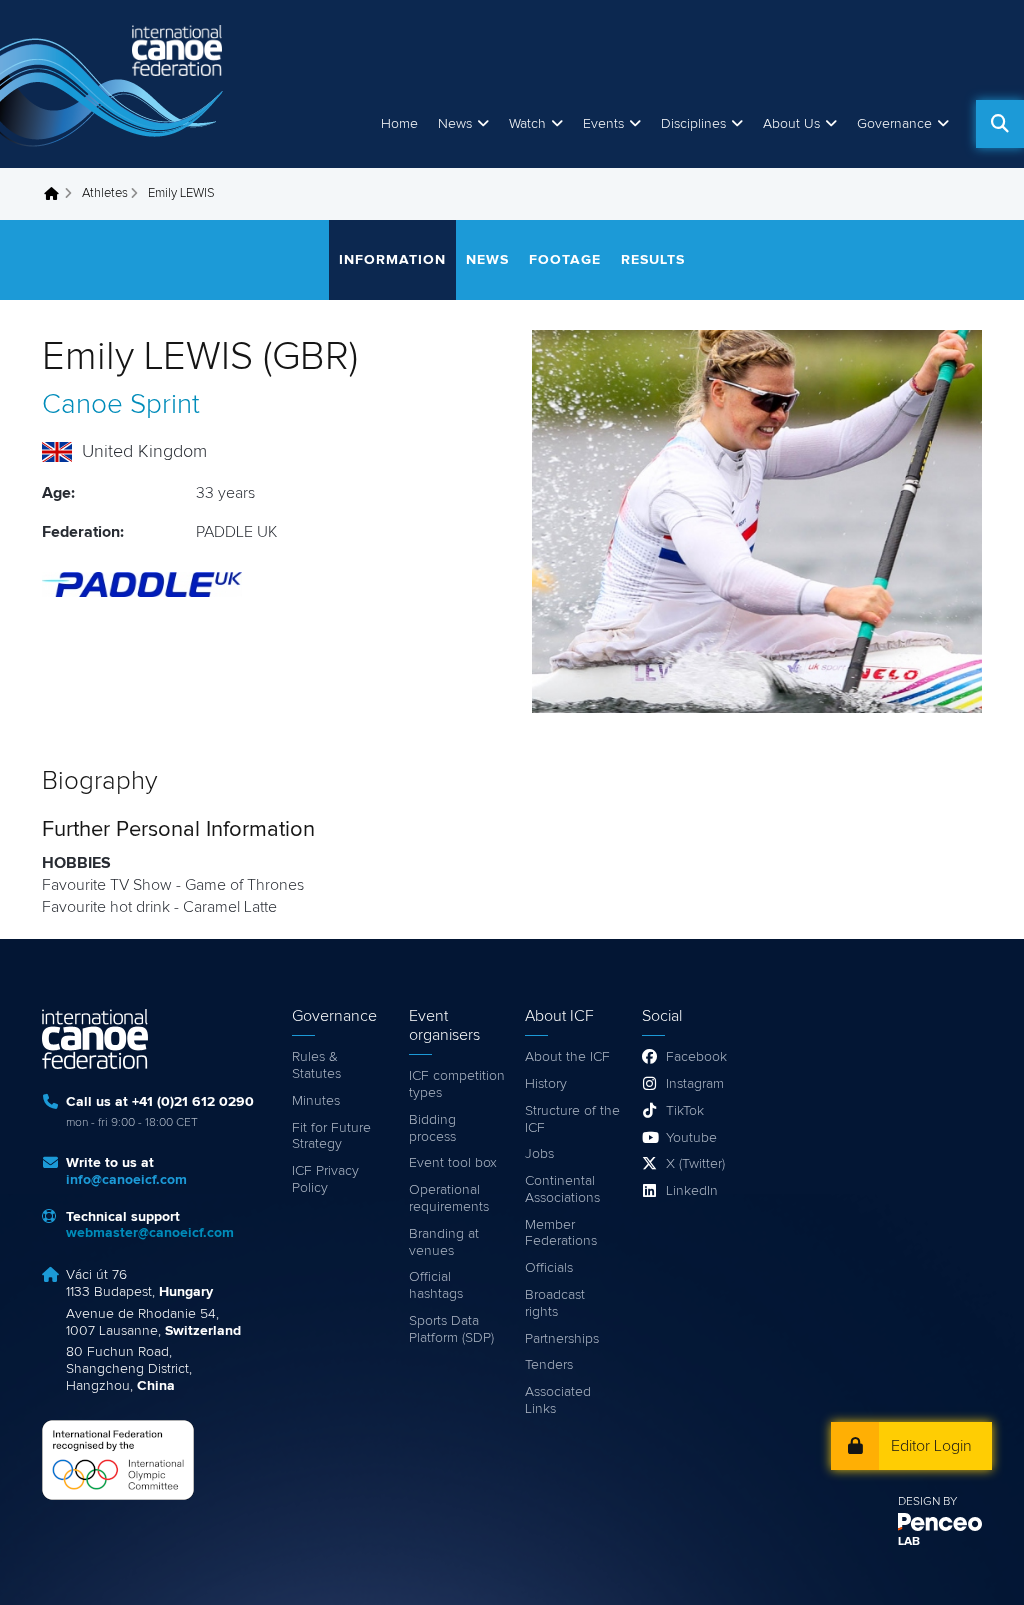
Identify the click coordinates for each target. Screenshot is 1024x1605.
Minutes (316, 1101)
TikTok (685, 1111)
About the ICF (567, 1057)
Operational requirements (449, 1198)
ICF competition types (457, 1084)
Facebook (696, 1057)
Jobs (539, 1154)
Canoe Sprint (121, 405)
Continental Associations (562, 1189)
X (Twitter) (695, 1164)
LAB (909, 1542)
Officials (549, 1268)
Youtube (691, 1138)
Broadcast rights (555, 1303)
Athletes (105, 193)
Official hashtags (436, 1285)
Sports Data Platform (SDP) (451, 1329)
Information (392, 260)
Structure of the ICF (572, 1119)
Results (653, 260)
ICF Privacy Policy (325, 1179)
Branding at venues (444, 1242)
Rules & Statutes (316, 1065)
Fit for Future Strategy (331, 1136)
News (455, 124)
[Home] (115, 84)
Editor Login (931, 1446)
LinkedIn (692, 1191)
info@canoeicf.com (126, 1180)
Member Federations (561, 1233)
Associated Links (558, 1400)
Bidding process (432, 1128)
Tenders (549, 1365)
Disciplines (693, 124)
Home (399, 124)
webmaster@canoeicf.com (150, 1233)
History (546, 1084)
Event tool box (453, 1163)
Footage (565, 260)
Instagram (695, 1084)
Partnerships (562, 1339)
